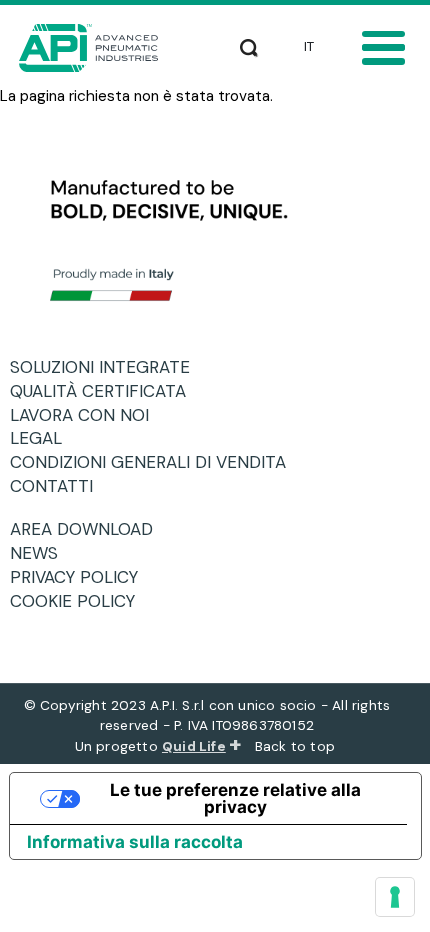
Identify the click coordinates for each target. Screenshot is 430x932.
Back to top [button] (297, 746)
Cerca (249, 44)
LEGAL (43, 438)
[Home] (94, 48)
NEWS (41, 553)
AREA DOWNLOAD (89, 529)
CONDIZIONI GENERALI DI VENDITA (155, 462)
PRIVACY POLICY (81, 577)
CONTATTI (59, 486)
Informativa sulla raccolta (135, 842)
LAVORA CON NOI (87, 415)
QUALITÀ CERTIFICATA (105, 391)
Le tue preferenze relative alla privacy (235, 798)
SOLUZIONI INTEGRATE (107, 367)
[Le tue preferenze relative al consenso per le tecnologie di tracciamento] (395, 897)
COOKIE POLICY (80, 601)
